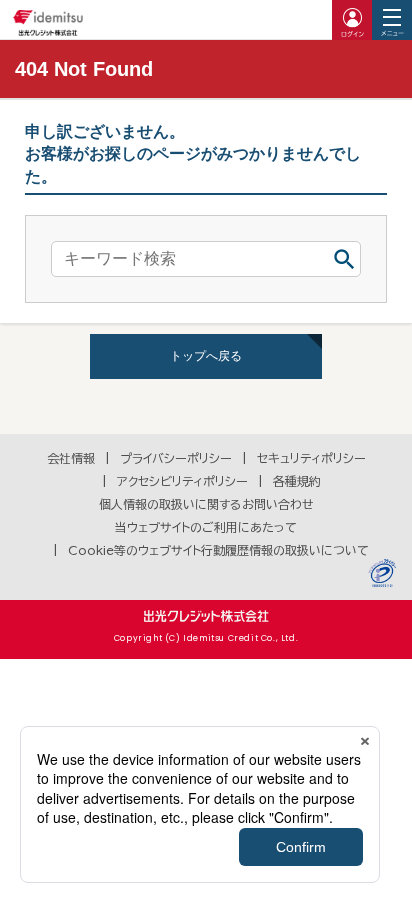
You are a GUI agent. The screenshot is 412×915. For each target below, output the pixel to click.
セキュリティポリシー (311, 458)
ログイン (352, 20)
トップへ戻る (206, 356)
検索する (344, 259)
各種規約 (297, 481)
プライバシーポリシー (176, 458)
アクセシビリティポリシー (182, 481)
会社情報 (71, 458)
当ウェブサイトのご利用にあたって (206, 527)
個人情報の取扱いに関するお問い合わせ (206, 504)
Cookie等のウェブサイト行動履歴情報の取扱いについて (218, 550)
